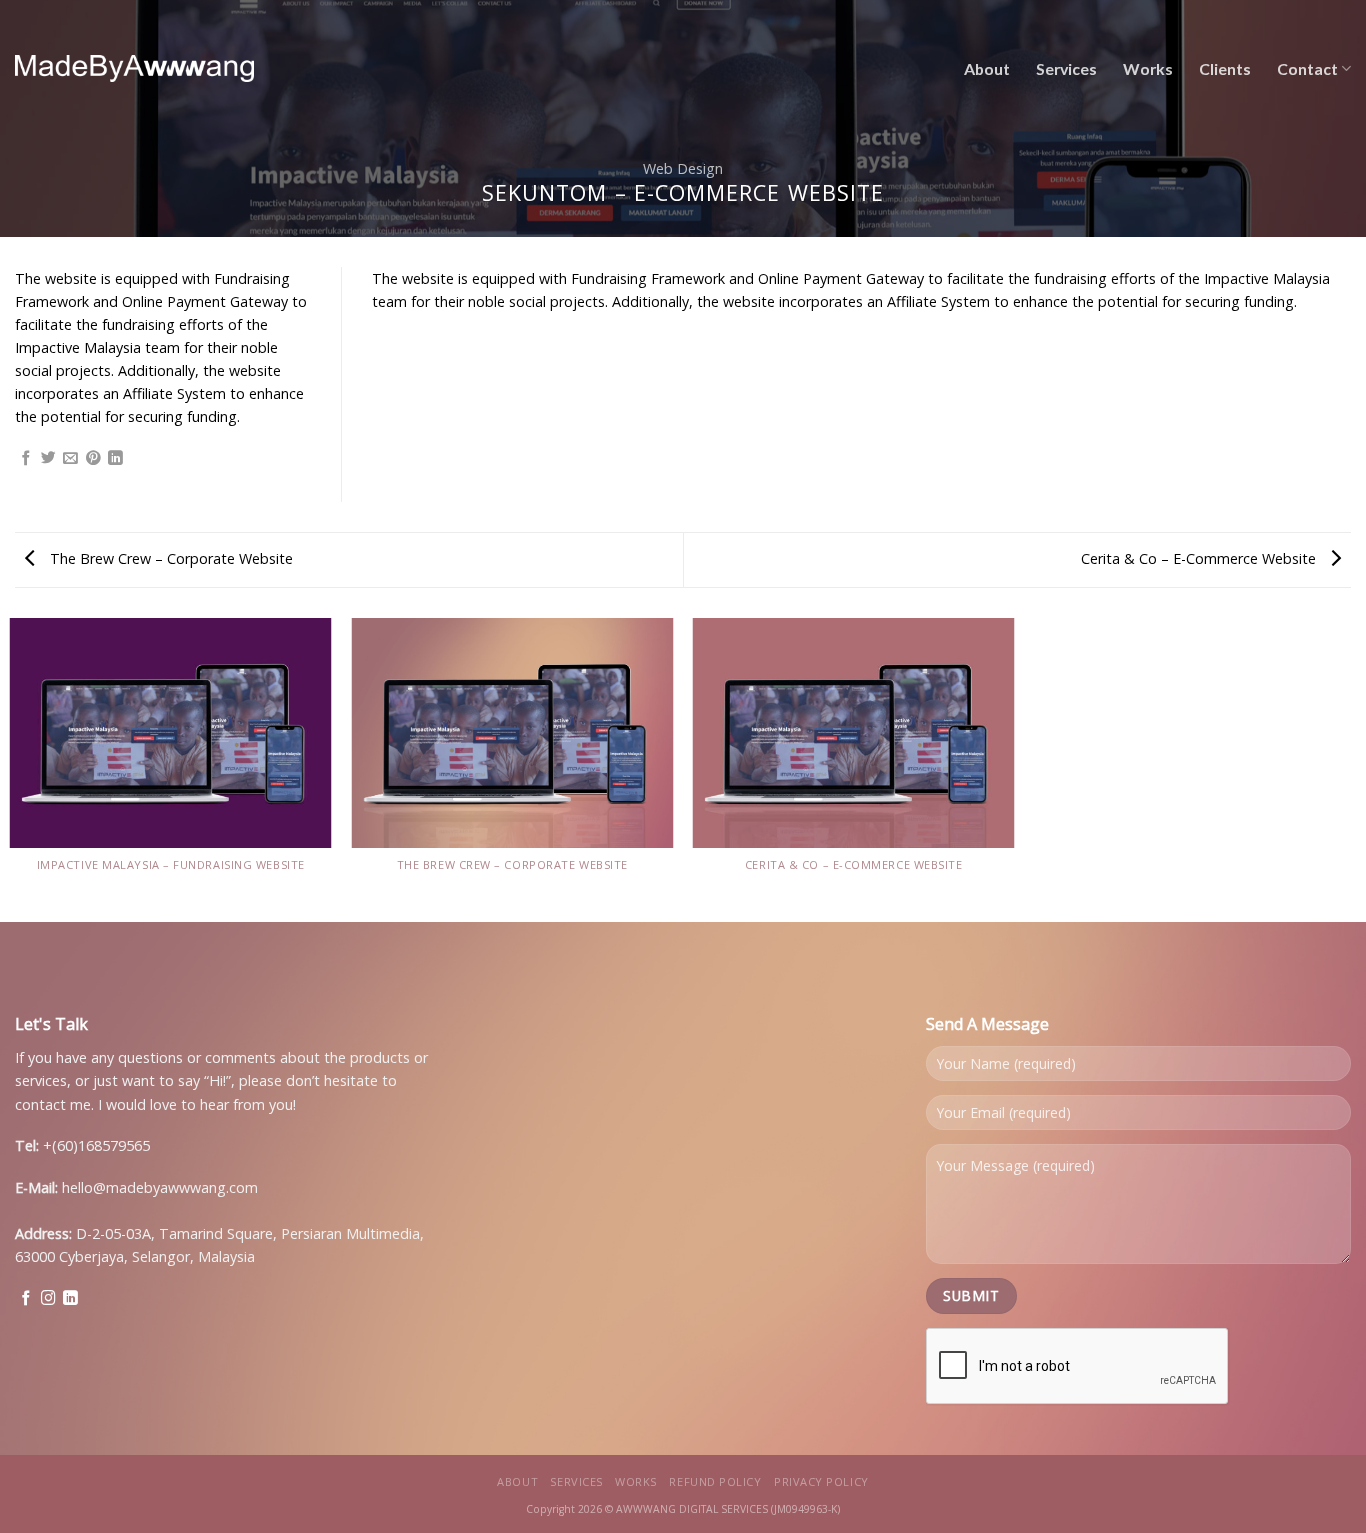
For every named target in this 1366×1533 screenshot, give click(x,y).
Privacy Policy (821, 1481)
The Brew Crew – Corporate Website (169, 558)
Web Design (683, 168)
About (987, 68)
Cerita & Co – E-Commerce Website (1200, 558)
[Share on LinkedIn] (115, 459)
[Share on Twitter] (48, 459)
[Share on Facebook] (26, 459)
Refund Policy (715, 1481)
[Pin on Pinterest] (93, 459)
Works (1148, 68)
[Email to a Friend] (70, 459)
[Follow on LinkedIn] (70, 1299)
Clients (1225, 68)
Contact (1307, 68)
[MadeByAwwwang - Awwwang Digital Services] (134, 69)
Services (1066, 68)
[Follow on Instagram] (48, 1299)
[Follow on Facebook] (26, 1299)
